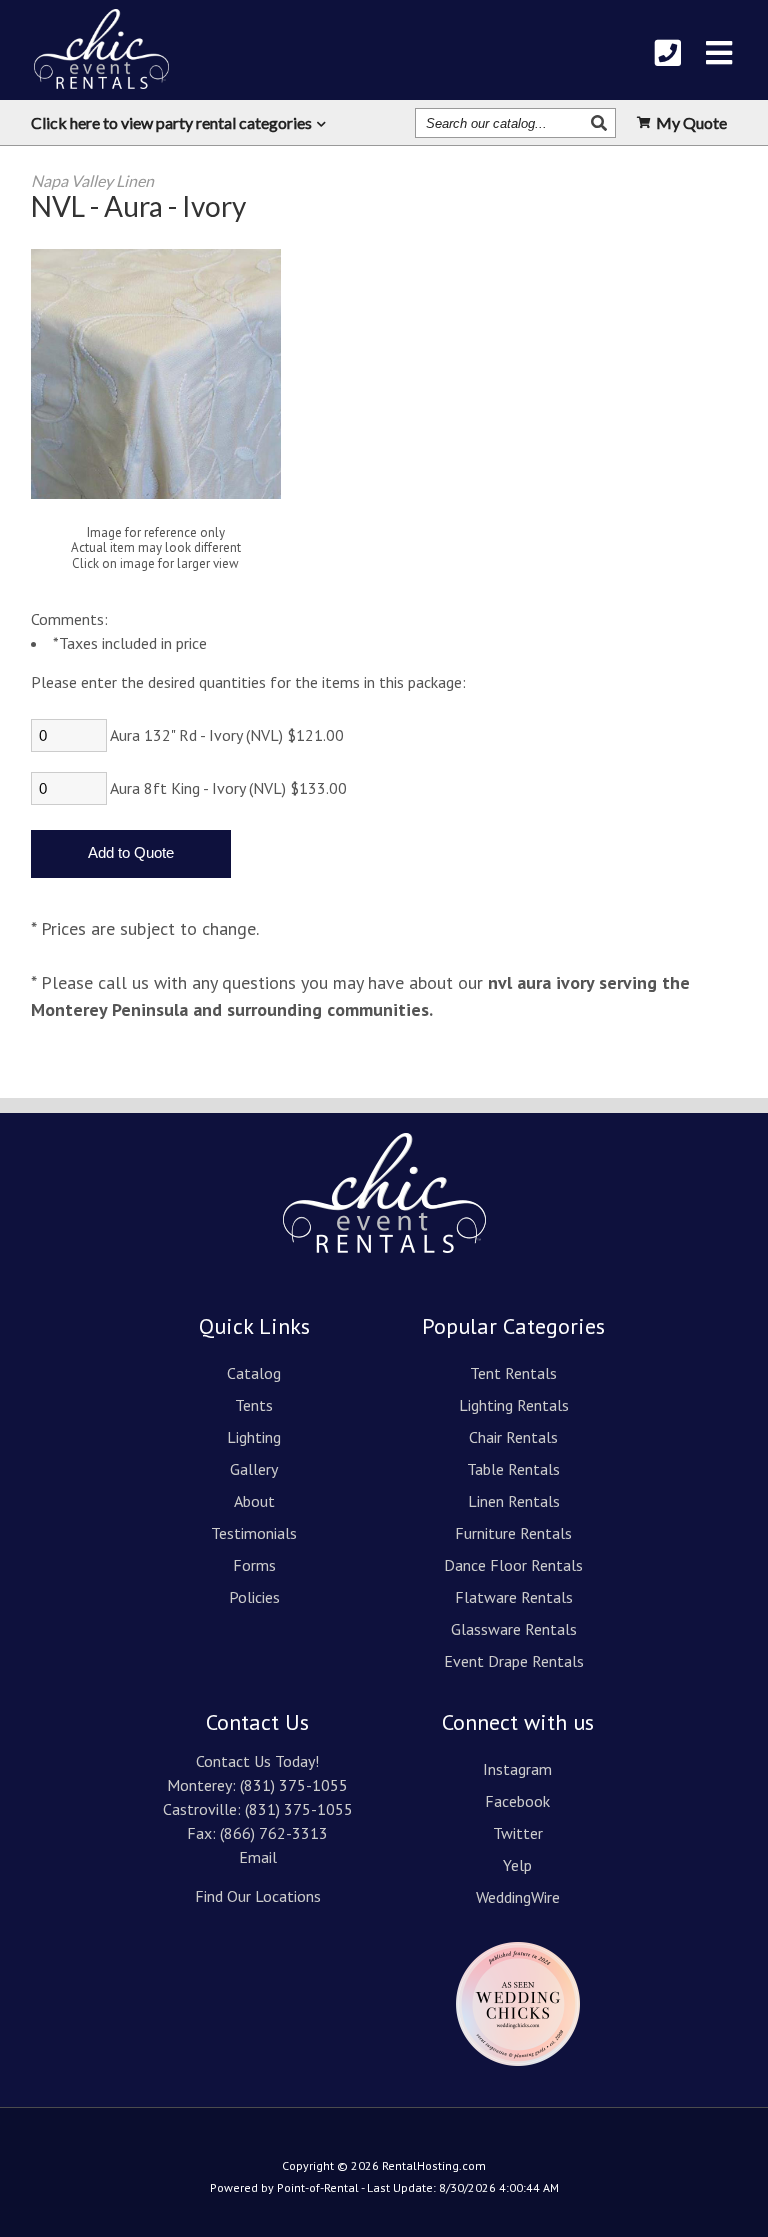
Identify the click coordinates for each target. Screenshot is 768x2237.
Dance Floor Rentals (513, 1565)
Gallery (254, 1469)
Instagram (517, 1769)
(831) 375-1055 (294, 1785)
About (254, 1501)
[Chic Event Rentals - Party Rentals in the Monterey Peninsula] (101, 49)
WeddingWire (518, 1897)
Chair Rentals (513, 1437)
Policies (254, 1597)
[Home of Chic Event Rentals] (384, 1267)
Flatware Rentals (514, 1597)
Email (258, 1857)
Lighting (254, 1437)
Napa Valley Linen (92, 180)
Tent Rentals (513, 1373)
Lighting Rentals (514, 1405)
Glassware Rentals (514, 1629)
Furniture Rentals (513, 1533)
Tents (254, 1405)
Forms (254, 1565)
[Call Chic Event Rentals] (668, 53)
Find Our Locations (258, 1896)
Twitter (518, 1833)
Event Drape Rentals (514, 1661)
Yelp (517, 1865)
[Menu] (719, 53)
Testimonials (254, 1533)
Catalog (254, 1373)
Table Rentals (513, 1469)
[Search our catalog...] (601, 123)
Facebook (517, 1801)
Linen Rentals (514, 1501)
